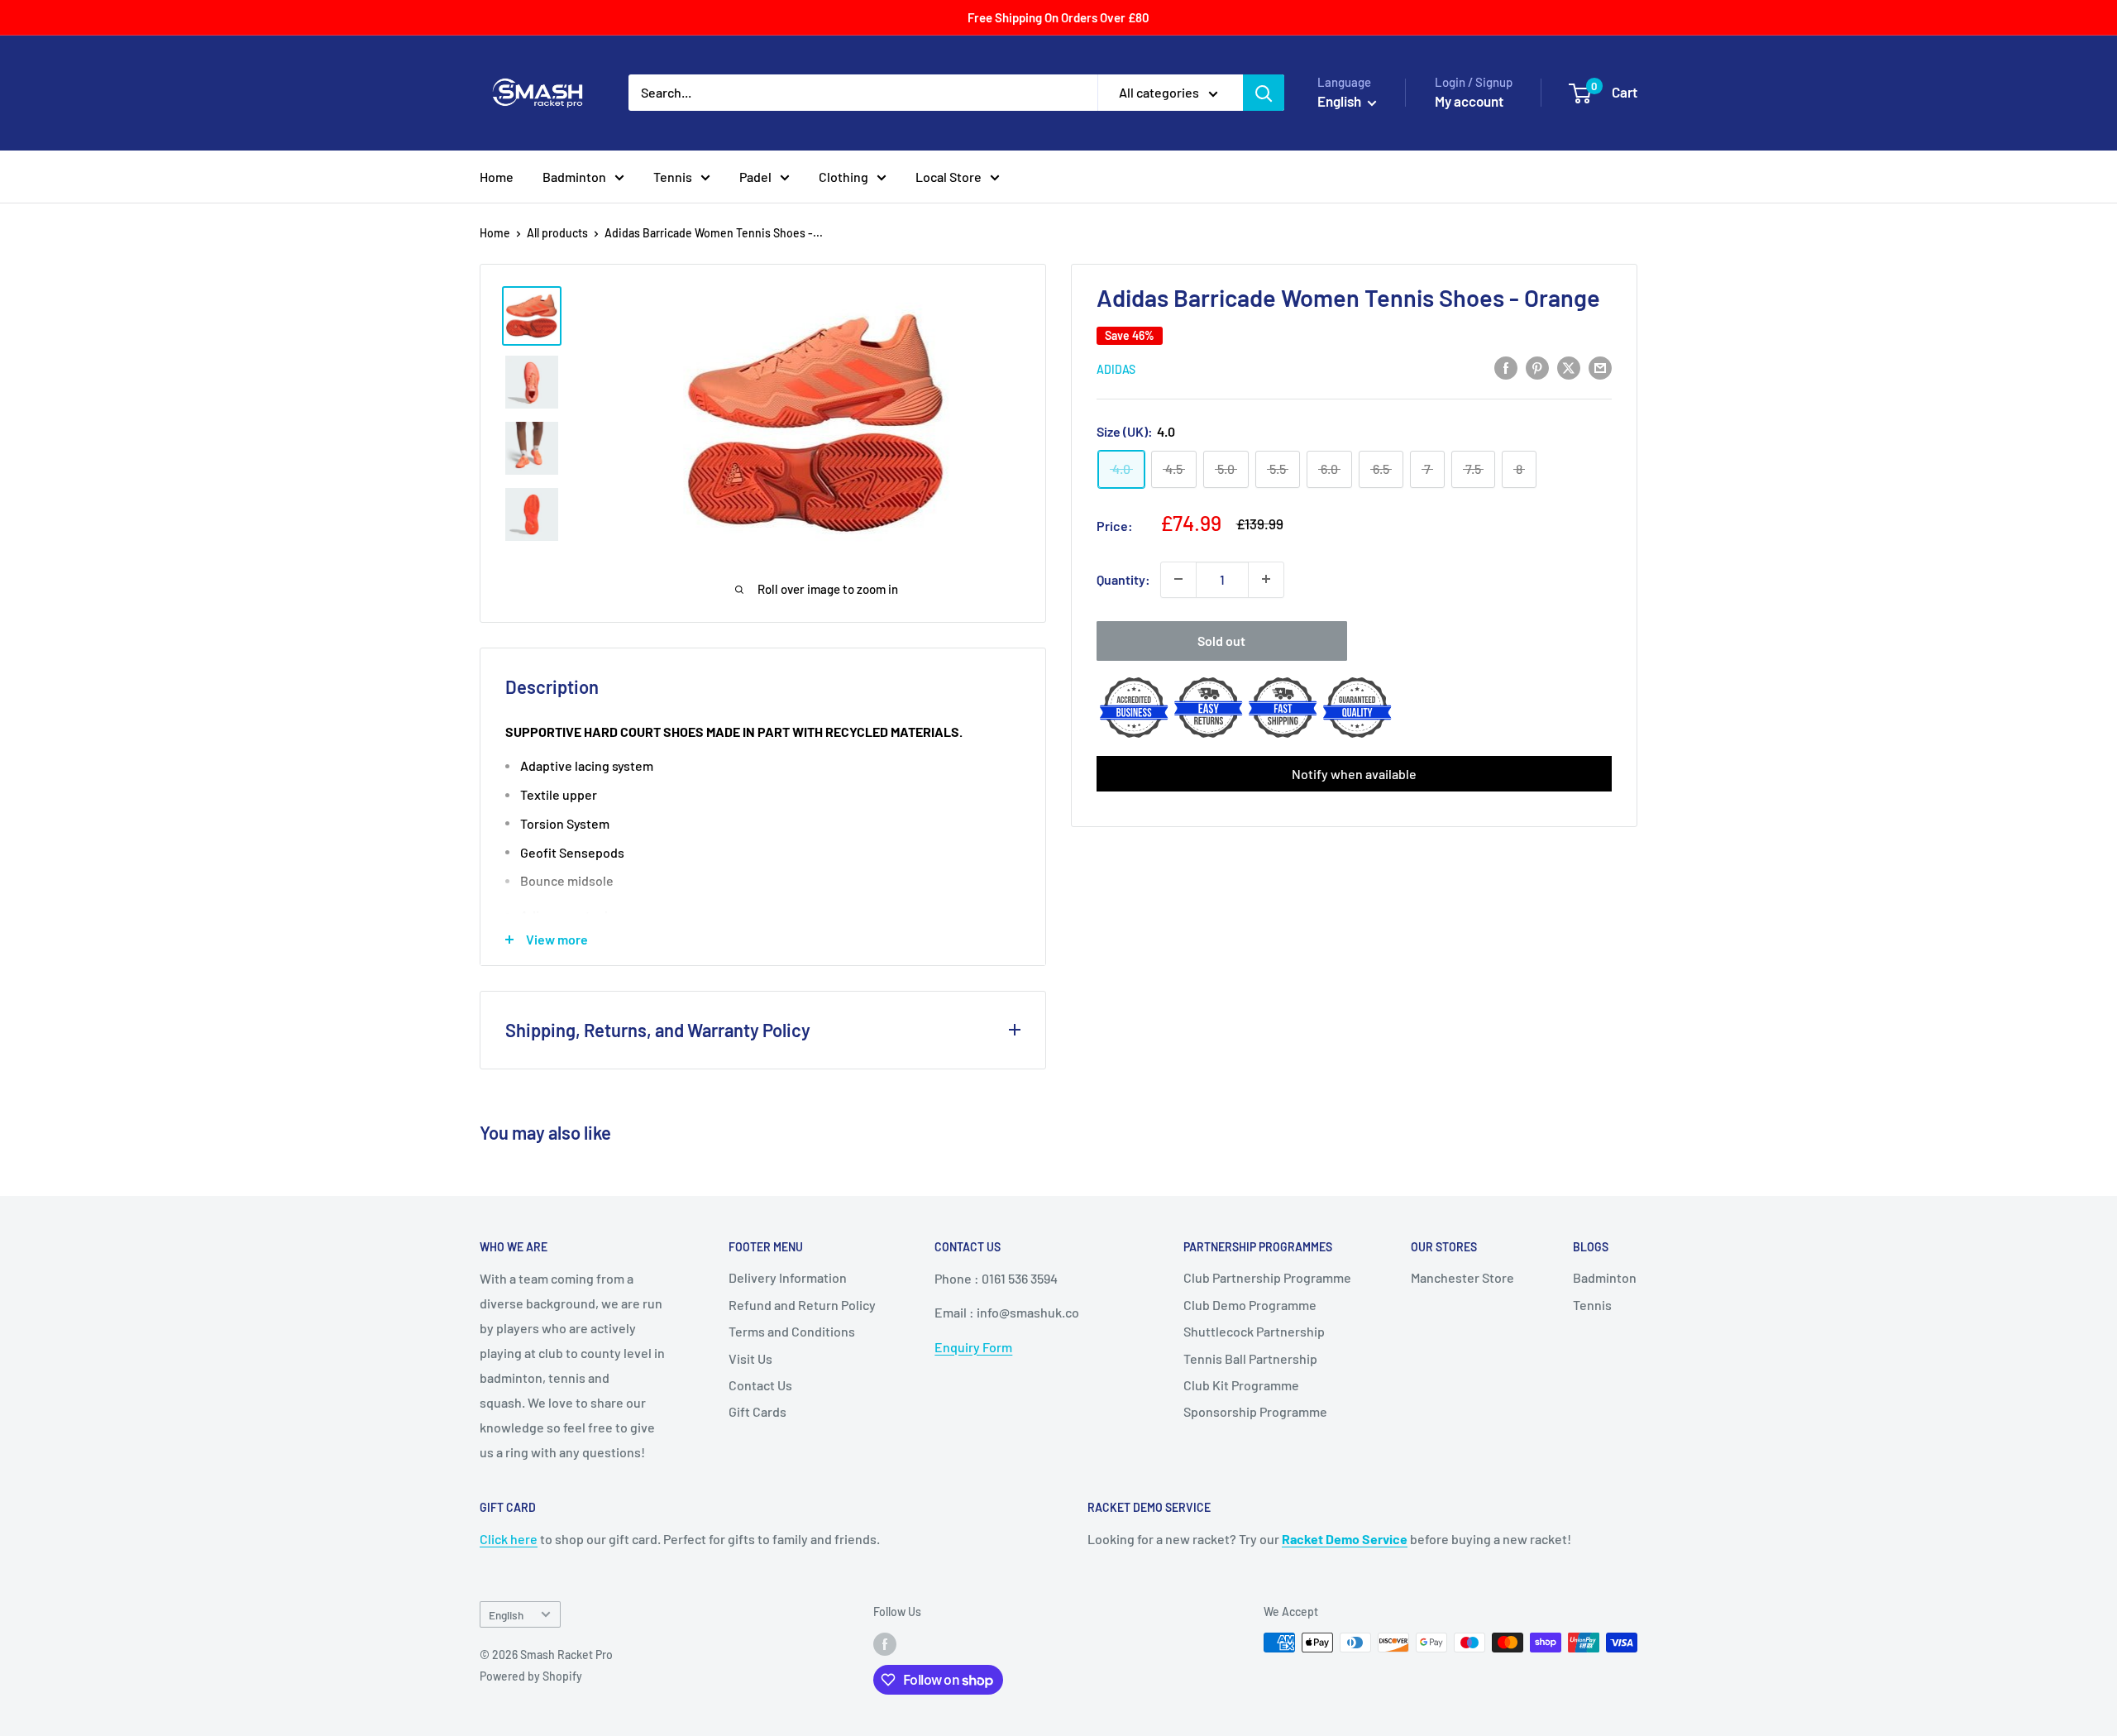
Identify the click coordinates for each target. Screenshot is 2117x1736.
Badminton (574, 177)
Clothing (843, 177)
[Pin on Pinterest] (1537, 367)
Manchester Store (1462, 1277)
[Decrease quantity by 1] (1178, 579)
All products (557, 233)
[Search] (1264, 93)
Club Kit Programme (1241, 1385)
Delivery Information (788, 1277)
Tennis (673, 177)
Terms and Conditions (792, 1331)
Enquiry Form (973, 1347)
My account (1469, 101)
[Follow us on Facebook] (885, 1644)
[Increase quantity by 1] (1266, 579)
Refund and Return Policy (802, 1305)
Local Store (949, 177)
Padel (755, 177)
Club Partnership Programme (1267, 1277)
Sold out (1221, 640)
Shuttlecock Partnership (1254, 1331)
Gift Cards (757, 1411)
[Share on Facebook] (1506, 367)
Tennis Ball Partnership (1250, 1358)
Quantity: (1123, 579)
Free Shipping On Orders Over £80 (1058, 17)
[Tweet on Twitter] (1569, 367)
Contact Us (760, 1385)
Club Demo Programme (1250, 1305)
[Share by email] (1600, 367)
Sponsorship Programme (1255, 1411)
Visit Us (750, 1358)
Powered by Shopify (531, 1676)
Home (497, 177)
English (506, 1615)
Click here (509, 1539)
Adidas (1116, 368)
